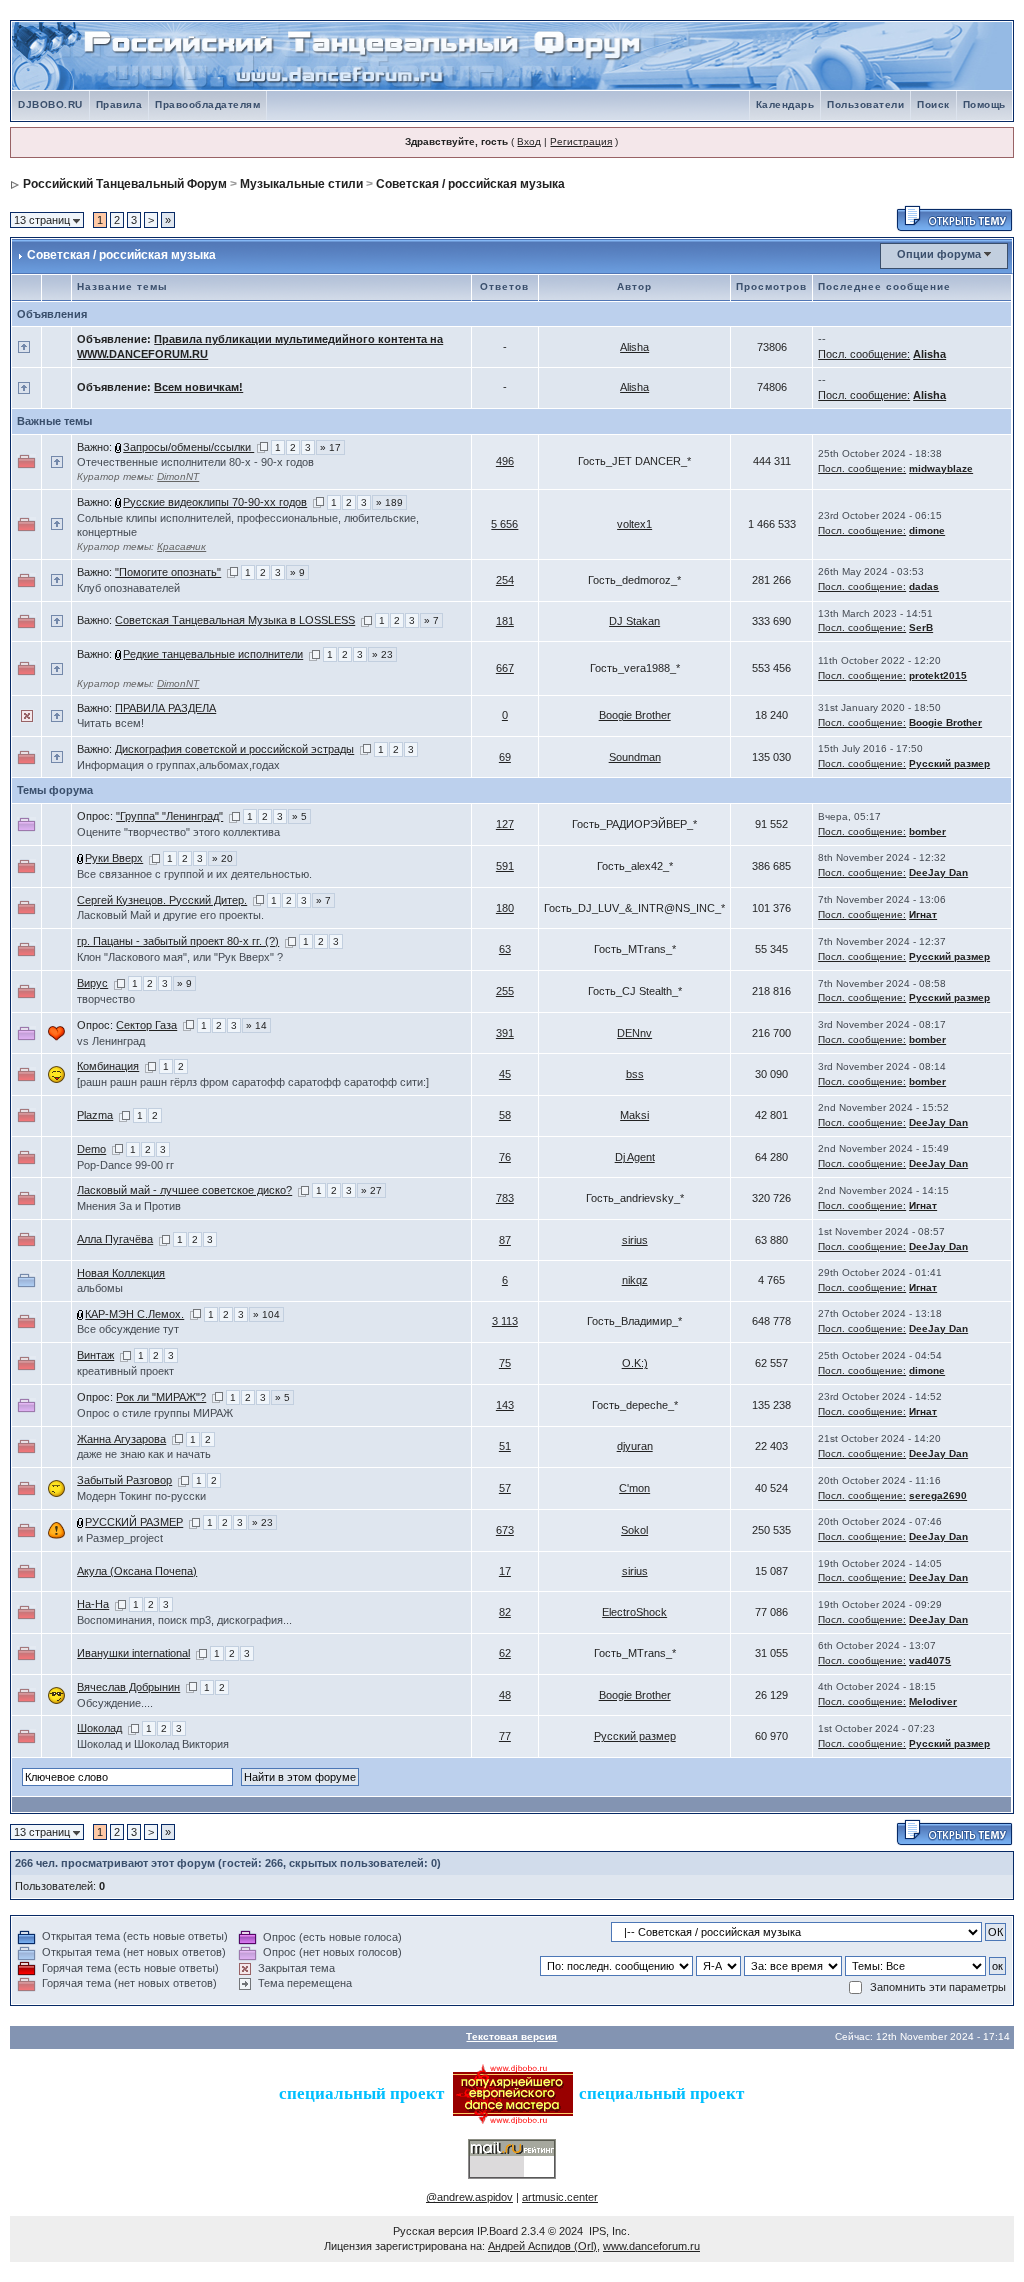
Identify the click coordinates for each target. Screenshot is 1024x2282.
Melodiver (933, 1701)
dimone (927, 530)
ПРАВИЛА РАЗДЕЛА (165, 708)
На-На (93, 1604)
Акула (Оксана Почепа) (137, 1571)
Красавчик (181, 546)
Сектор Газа (146, 1025)
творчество (106, 999)
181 (505, 621)
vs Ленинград (111, 1041)
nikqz (635, 1280)
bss (635, 1074)
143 (505, 1405)
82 (505, 1612)
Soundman (635, 757)
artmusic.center (560, 2197)
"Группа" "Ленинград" (169, 816)
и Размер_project (120, 1538)
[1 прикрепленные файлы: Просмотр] (119, 447)
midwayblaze (941, 468)
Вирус (92, 983)
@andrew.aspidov (469, 2197)
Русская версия (433, 2231)
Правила (119, 104)
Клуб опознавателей (128, 588)
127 (505, 824)
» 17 (330, 447)
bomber (927, 831)
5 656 (504, 524)
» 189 (389, 502)
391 (505, 1033)
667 (505, 668)
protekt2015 (938, 675)
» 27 (371, 1190)
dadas (924, 586)
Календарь (785, 104)
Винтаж (95, 1355)
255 (505, 991)
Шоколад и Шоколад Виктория (153, 1744)
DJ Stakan (634, 621)
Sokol (634, 1530)
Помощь (984, 104)
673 (505, 1530)
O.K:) (635, 1363)
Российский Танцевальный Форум (125, 184)
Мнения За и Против (129, 1206)
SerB (921, 627)
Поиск (933, 104)
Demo (91, 1149)
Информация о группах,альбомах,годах (178, 765)
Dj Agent (635, 1157)
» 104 (266, 1314)
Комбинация (108, 1066)
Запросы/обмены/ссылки (188, 447)
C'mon (634, 1488)
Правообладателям (207, 104)
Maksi (634, 1115)
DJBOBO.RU (50, 104)
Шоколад (99, 1728)
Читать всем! (110, 723)
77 (505, 1736)
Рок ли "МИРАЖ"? (161, 1397)
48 (505, 1695)
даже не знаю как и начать (144, 1454)
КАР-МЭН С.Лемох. (134, 1314)
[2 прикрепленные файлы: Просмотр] (119, 502)
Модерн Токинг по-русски (141, 1496)
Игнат (923, 914)
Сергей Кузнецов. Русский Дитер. (162, 900)
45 (505, 1074)
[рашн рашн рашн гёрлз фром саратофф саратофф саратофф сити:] (253, 1082)
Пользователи (865, 104)
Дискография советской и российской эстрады (234, 749)
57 (505, 1488)
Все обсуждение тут (128, 1329)
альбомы (100, 1288)
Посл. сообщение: (864, 354)
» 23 (382, 654)
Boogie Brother (635, 715)
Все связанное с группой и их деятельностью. (194, 874)
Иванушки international (133, 1653)
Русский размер (949, 763)
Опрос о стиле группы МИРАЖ (155, 1413)
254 (505, 580)
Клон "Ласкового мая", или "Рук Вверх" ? (180, 957)
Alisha (634, 347)
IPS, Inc (608, 2231)
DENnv (634, 1033)
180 (505, 908)
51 (505, 1446)
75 (505, 1363)
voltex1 (634, 524)
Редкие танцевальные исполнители (213, 654)
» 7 (431, 620)
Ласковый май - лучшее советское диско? (184, 1190)
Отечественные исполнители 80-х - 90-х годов (195, 462)
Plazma (95, 1115)
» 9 (297, 572)
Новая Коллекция (121, 1273)
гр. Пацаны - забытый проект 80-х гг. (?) (178, 941)
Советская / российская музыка (470, 184)
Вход (529, 141)
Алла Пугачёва (115, 1239)
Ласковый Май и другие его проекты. (170, 915)
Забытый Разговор (124, 1480)
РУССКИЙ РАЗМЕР (134, 1522)
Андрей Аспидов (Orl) (542, 2246)
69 (505, 757)
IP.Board (497, 2231)
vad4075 (930, 1660)
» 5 (299, 816)
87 (505, 1240)
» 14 (256, 1025)
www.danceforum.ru (651, 2246)
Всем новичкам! (198, 387)
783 (505, 1198)
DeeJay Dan (938, 872)
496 (505, 461)
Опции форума (939, 254)
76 (505, 1157)
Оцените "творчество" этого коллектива (178, 832)
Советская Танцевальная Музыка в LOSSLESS (235, 620)
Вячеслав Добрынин (128, 1687)
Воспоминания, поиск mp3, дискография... (184, 1620)
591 (505, 866)
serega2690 (938, 1495)
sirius (635, 1240)
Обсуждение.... (115, 1703)
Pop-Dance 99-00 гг (125, 1165)
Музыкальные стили (301, 184)
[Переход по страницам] (262, 447)
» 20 (222, 858)
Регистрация (581, 141)
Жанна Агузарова (121, 1439)
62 (505, 1653)
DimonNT (178, 476)
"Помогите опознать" (168, 572)
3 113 (505, 1321)
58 (505, 1115)
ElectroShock (634, 1612)
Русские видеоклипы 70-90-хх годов (215, 502)
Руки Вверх (114, 858)
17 (505, 1571)
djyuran (635, 1446)
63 (505, 949)
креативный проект (125, 1371)
